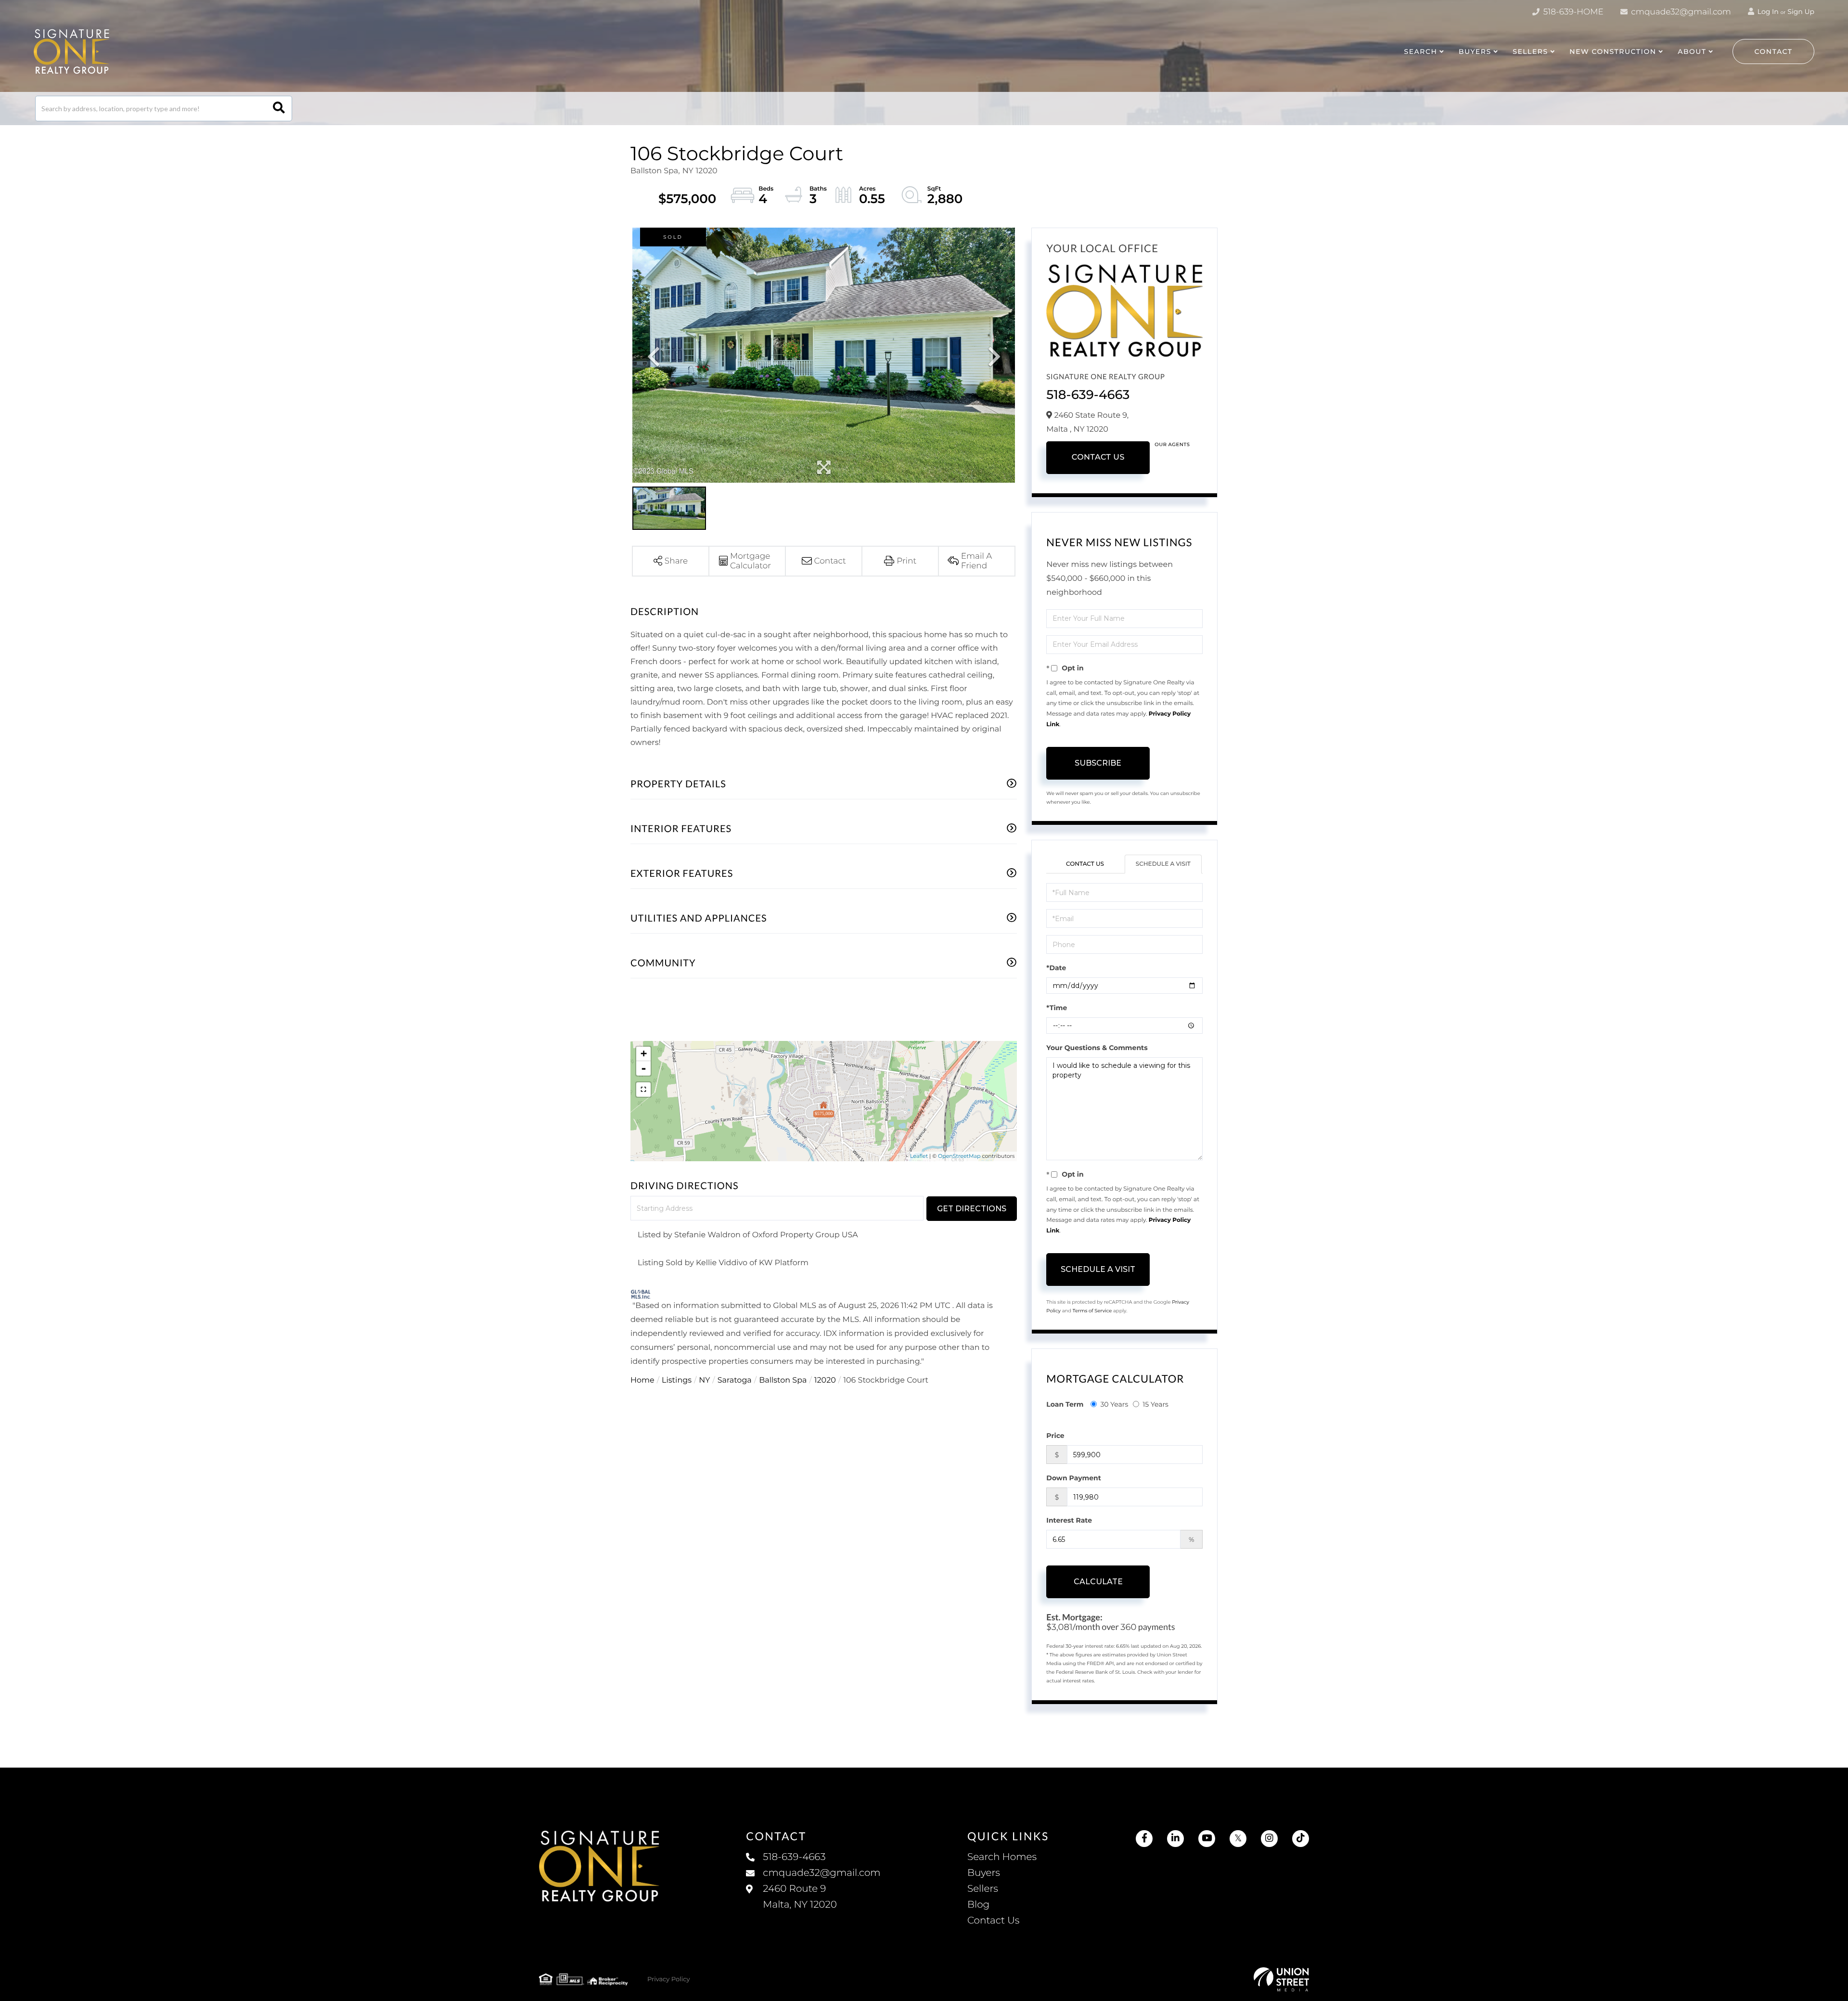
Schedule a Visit (1163, 864)
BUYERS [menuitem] (1475, 51)
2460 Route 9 (800, 1897)
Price (1055, 1436)
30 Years (1114, 1404)
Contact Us (1098, 457)
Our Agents (1172, 444)
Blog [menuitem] (978, 1905)
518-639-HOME (1572, 12)
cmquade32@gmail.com (1680, 12)
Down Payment (1074, 1478)
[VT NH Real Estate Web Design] (1281, 1979)
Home (642, 1380)
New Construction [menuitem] (1613, 51)
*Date (1056, 968)
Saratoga (735, 1380)
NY (704, 1380)
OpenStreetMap (959, 1156)
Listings (677, 1380)
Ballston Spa (783, 1380)
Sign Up (1801, 12)
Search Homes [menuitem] (1002, 1857)
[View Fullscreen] (643, 1090)
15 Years (1155, 1404)
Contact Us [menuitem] (993, 1921)
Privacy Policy (668, 1979)
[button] (279, 109)
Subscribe (1098, 763)
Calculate (1098, 1582)
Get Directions (972, 1209)
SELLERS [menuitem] (1530, 51)
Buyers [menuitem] (984, 1873)
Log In (1767, 12)
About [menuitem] (1692, 51)
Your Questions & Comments (1097, 1048)
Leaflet (919, 1156)
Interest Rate (1069, 1520)
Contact (1774, 51)
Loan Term (1065, 1404)
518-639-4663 (1088, 395)
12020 (825, 1380)
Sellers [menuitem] (983, 1889)
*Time (1057, 1008)
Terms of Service (1092, 1311)
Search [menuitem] (1420, 51)
